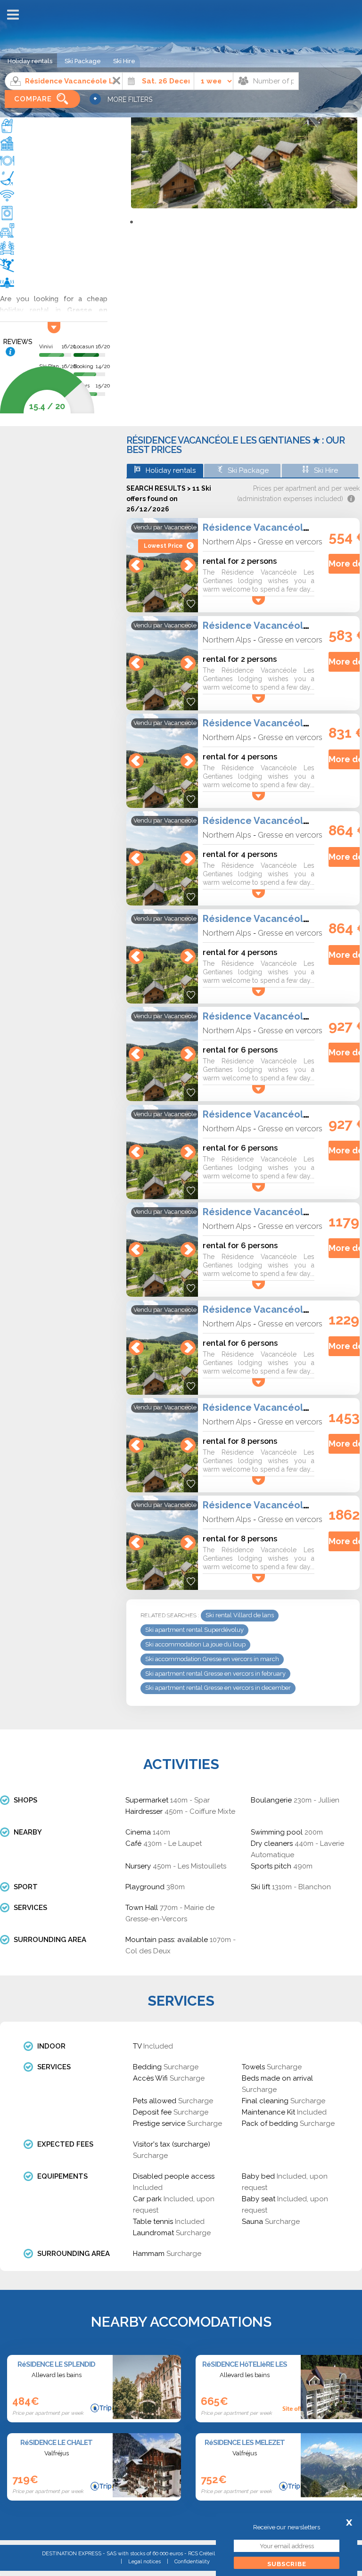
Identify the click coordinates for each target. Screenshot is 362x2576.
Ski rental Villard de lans (240, 1615)
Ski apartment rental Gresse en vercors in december (218, 1688)
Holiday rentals (30, 61)
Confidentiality (192, 2562)
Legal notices (144, 2562)
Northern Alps (227, 542)
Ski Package (83, 61)
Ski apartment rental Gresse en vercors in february (215, 1674)
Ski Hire (124, 61)
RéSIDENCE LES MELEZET (245, 2443)
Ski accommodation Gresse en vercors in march (212, 1659)
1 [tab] (132, 222)
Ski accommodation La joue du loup (195, 1644)
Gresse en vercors (290, 542)
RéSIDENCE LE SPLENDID (56, 2364)
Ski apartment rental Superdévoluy (194, 1630)
